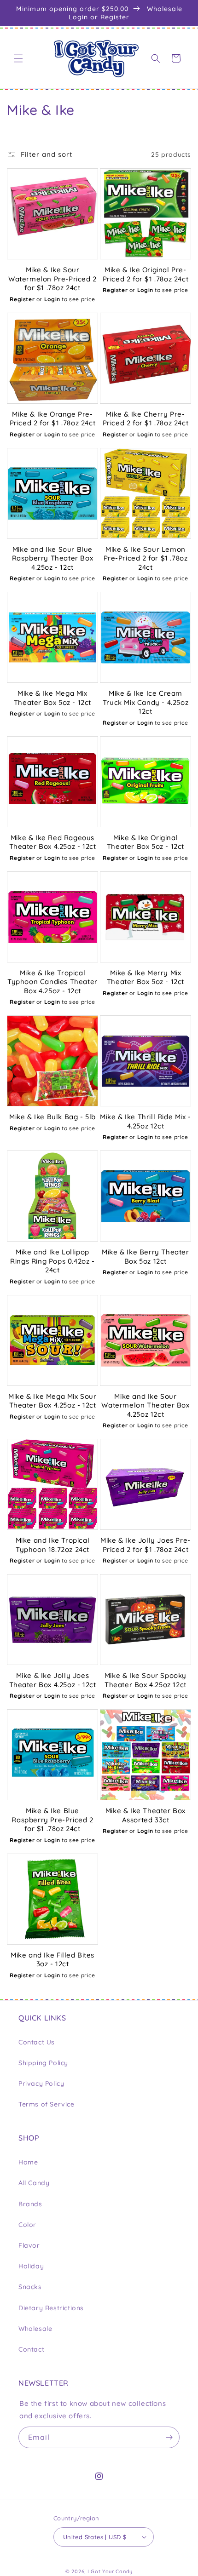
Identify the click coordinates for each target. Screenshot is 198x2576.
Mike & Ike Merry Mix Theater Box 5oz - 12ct (146, 977)
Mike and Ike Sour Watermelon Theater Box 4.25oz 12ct (145, 1405)
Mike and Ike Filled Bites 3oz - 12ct (52, 1960)
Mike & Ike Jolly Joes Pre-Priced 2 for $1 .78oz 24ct (146, 1545)
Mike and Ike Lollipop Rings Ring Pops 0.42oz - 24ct (52, 1261)
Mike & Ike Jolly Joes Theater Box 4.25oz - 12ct (53, 1680)
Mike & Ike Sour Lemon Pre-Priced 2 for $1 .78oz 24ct (146, 558)
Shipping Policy (43, 2063)
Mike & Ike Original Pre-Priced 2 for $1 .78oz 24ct (146, 274)
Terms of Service (47, 2104)
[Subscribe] (169, 2437)
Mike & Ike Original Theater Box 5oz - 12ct (146, 842)
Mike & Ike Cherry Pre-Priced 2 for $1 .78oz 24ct (146, 419)
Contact (31, 2349)
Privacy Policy (41, 2084)
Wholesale (35, 2329)
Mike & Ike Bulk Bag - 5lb (52, 1117)
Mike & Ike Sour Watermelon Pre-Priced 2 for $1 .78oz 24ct (52, 279)
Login (78, 17)
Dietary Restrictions (51, 2308)
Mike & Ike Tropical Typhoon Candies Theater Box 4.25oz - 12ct (52, 982)
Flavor (29, 2245)
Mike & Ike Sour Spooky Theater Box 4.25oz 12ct (146, 1680)
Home (28, 2162)
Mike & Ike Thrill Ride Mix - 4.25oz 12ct (146, 1121)
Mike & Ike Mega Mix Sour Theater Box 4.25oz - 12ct (52, 1401)
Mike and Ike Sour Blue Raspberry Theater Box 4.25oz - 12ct (53, 558)
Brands (30, 2204)
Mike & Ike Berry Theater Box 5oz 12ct (145, 1257)
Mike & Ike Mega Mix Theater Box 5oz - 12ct (52, 698)
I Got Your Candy (110, 2571)
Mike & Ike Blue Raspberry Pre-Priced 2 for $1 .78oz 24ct (52, 1820)
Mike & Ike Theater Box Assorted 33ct (146, 1815)
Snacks (30, 2287)
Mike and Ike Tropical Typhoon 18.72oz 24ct (53, 1545)
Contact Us (37, 2042)
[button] (18, 58)
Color (27, 2225)
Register (115, 17)
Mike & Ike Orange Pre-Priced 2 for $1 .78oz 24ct (53, 419)
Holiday (31, 2266)
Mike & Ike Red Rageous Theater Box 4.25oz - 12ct (53, 842)
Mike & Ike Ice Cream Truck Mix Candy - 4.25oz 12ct (146, 702)
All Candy (34, 2183)
